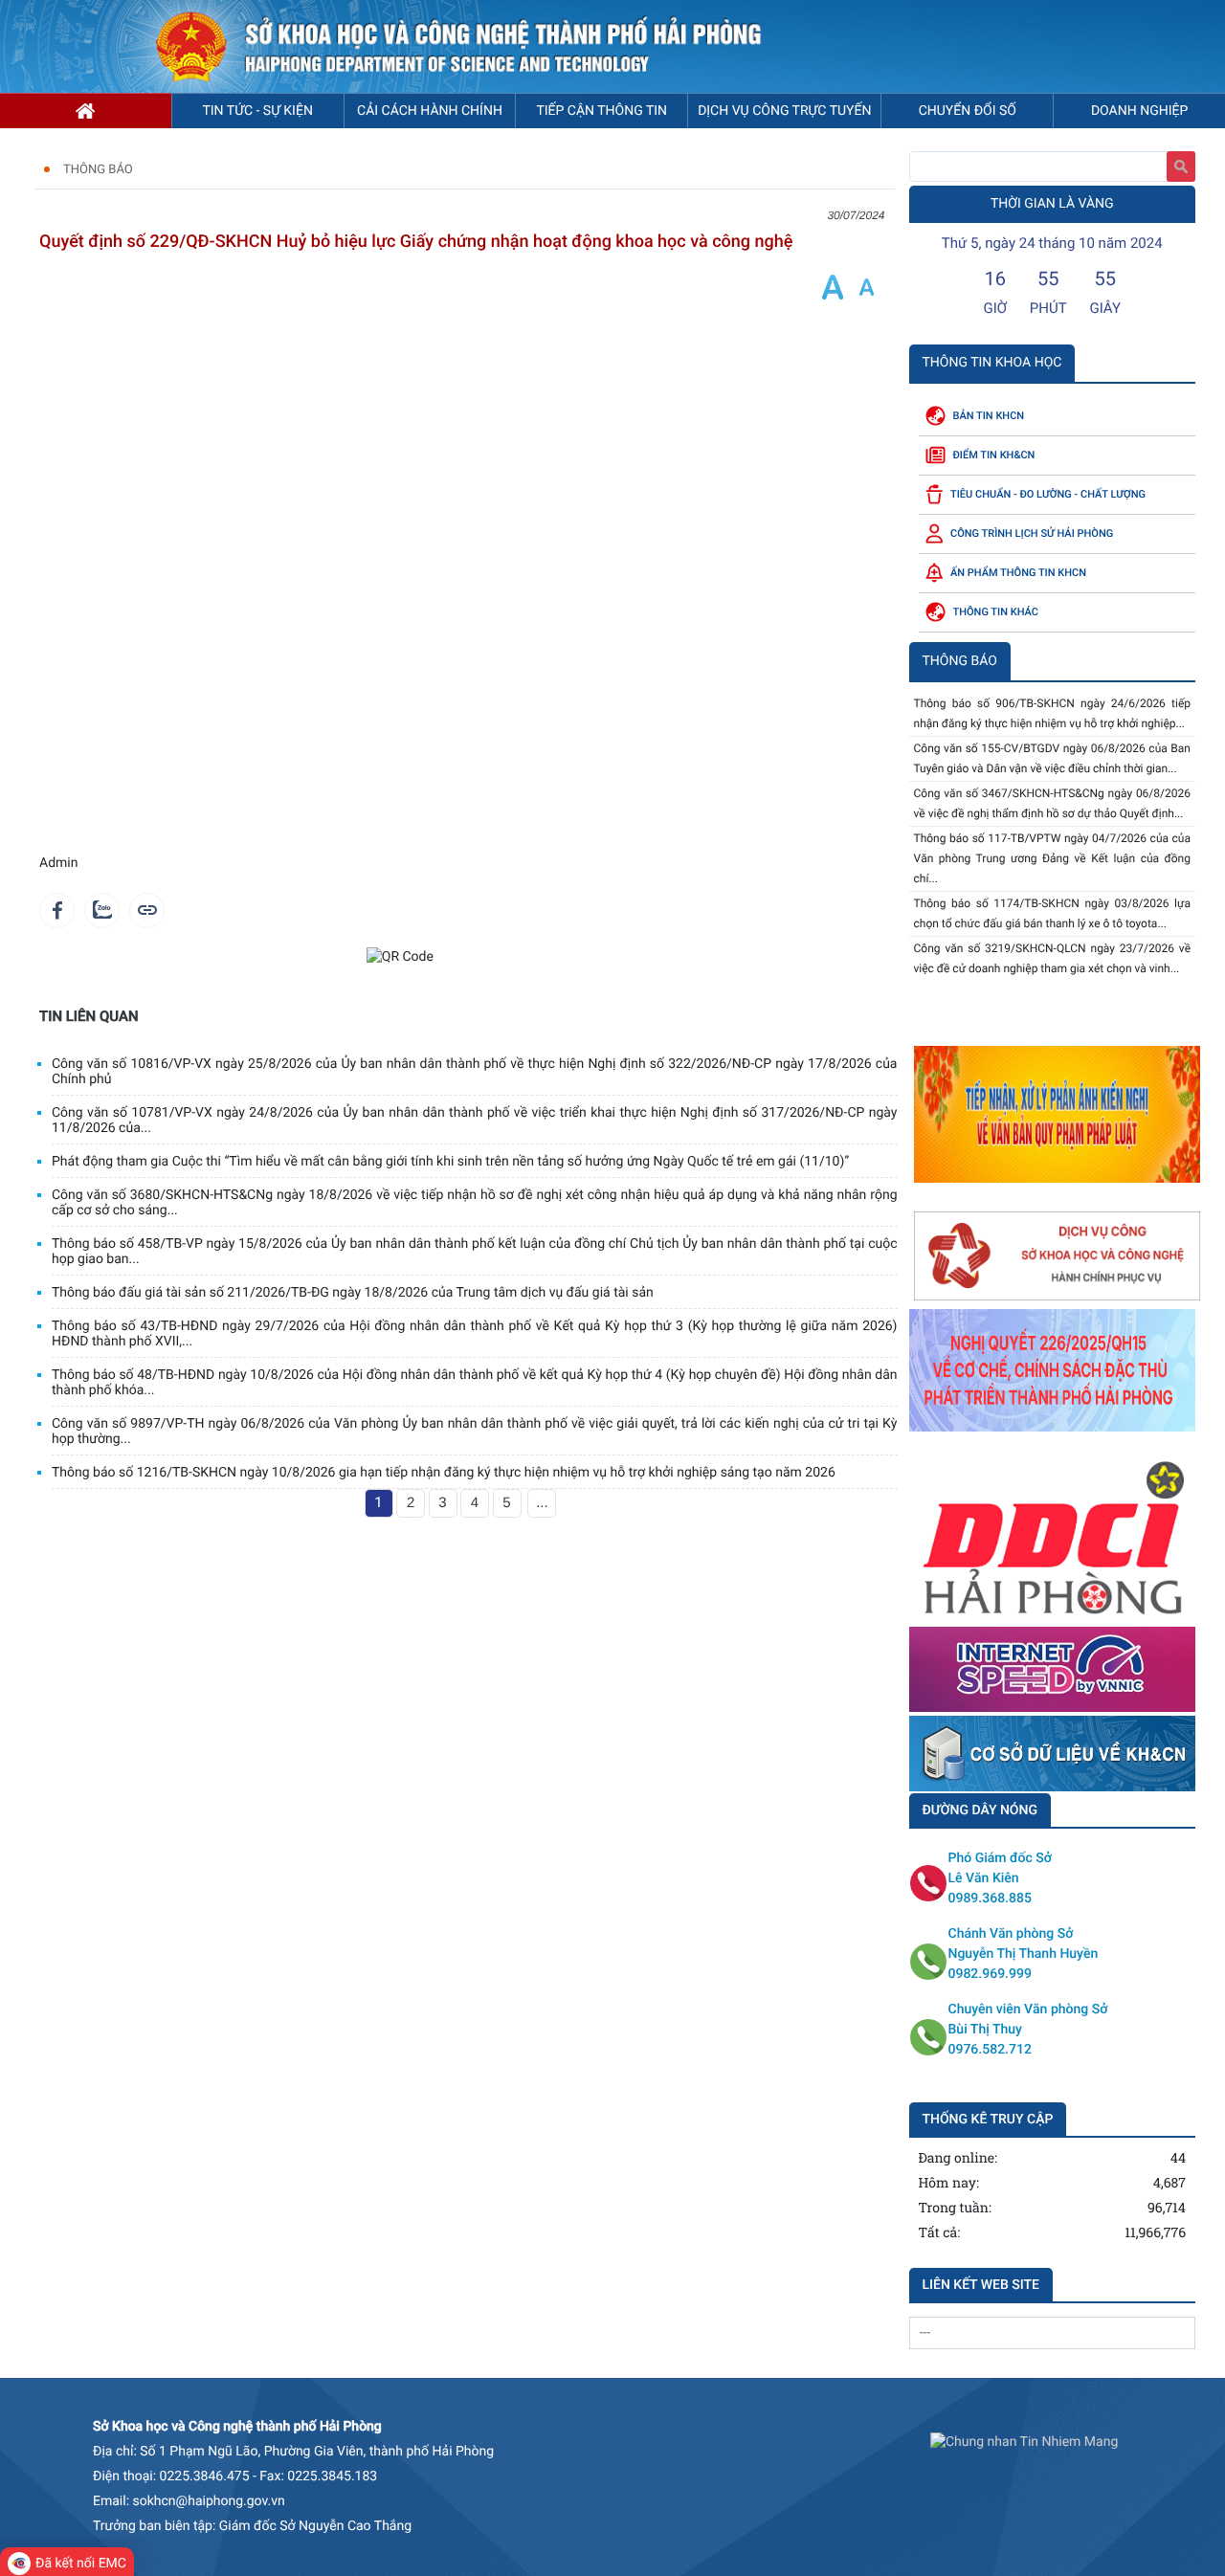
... (542, 1503)
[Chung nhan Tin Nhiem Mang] (1024, 2442)
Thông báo (98, 170)
